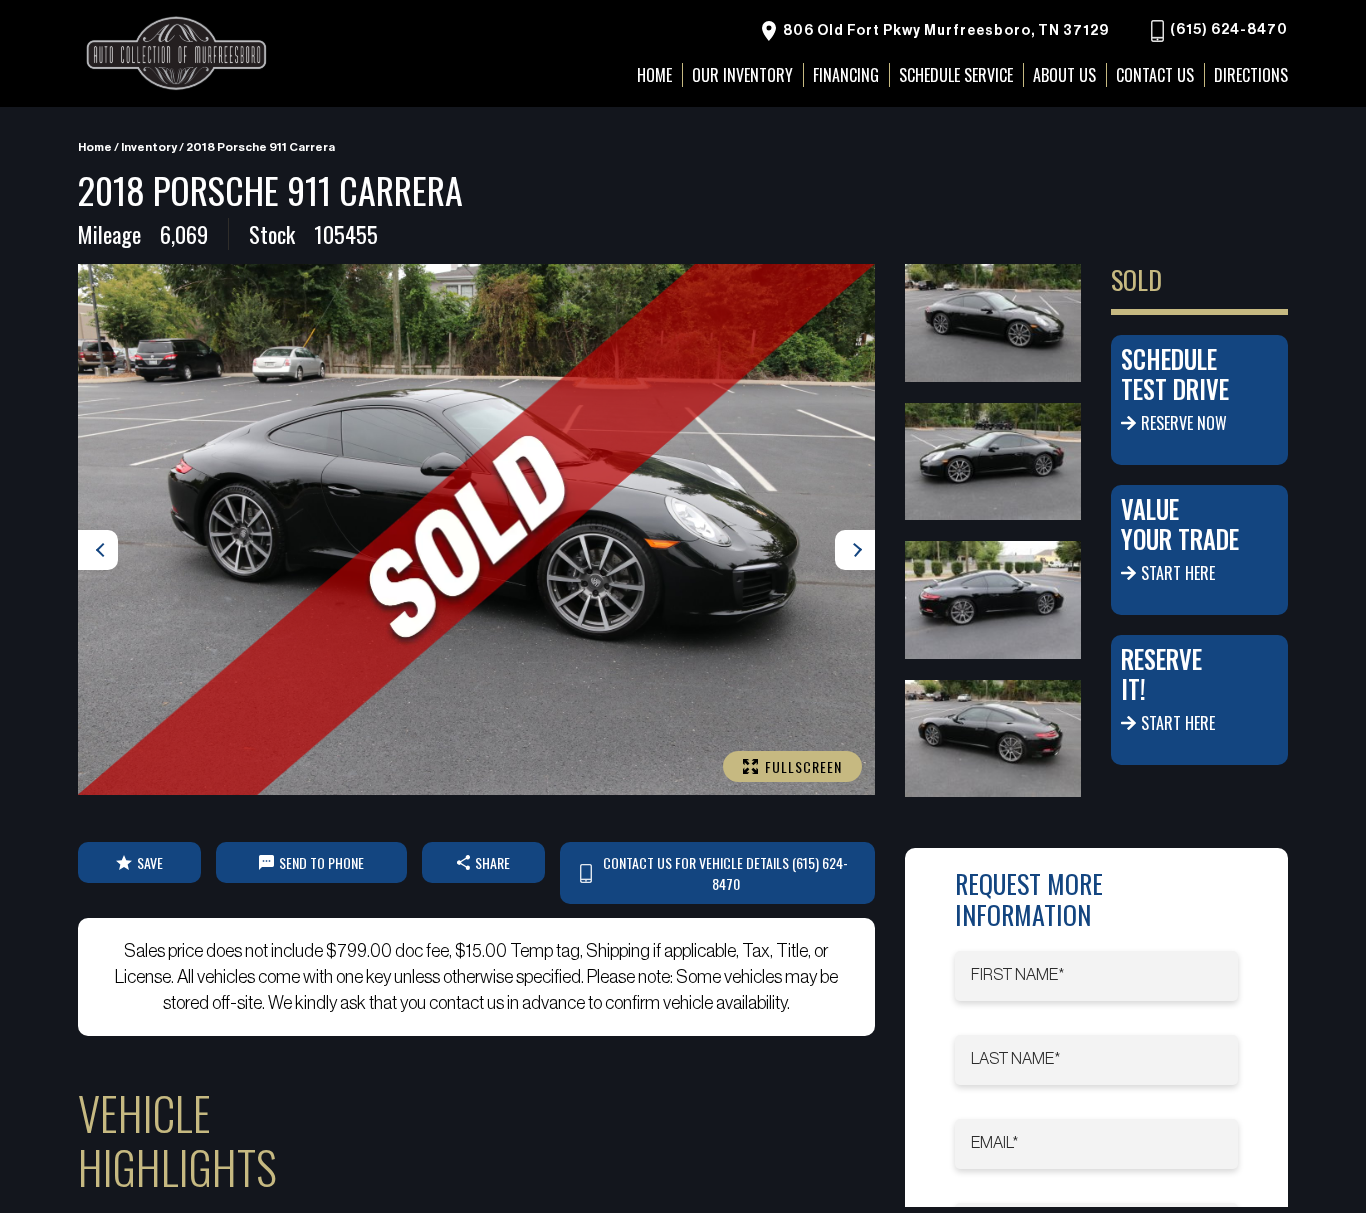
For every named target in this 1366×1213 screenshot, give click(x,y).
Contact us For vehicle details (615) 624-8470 (725, 873)
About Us (1064, 75)
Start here (1178, 573)
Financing (846, 75)
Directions (1251, 75)
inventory (149, 147)
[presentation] (98, 550)
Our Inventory (742, 75)
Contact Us (1155, 75)
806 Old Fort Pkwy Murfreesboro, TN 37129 (944, 31)
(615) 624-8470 (1227, 31)
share (492, 862)
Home (95, 147)
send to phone (321, 862)
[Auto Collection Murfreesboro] (178, 53)
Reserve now (1184, 423)
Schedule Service (956, 75)
